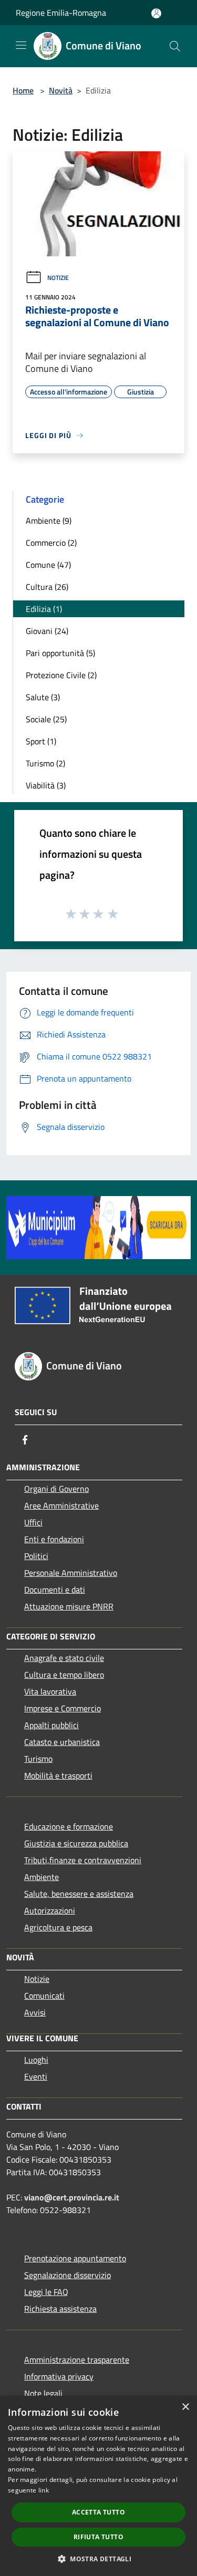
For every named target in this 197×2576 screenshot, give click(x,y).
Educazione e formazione (69, 1826)
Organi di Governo (56, 1489)
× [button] (185, 2407)
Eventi (36, 2076)
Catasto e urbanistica (62, 1742)
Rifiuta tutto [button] (98, 2537)
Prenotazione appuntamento (75, 2258)
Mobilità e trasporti (58, 1775)
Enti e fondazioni (54, 1539)
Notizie (58, 278)
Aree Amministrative (61, 1505)
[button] (98, 2559)
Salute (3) (43, 697)
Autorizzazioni (50, 1910)
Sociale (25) (46, 719)
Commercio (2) (51, 543)
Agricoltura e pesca (58, 1927)
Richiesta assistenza (60, 2309)
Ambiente (42, 1877)
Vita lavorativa (50, 1691)
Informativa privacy (59, 2376)
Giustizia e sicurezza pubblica (76, 1843)
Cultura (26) (47, 587)
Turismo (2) (45, 763)
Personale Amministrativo (71, 1573)
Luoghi (36, 2060)
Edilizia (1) (44, 609)
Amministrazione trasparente (77, 2360)
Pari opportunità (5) (60, 653)
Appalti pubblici (51, 1725)
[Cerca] (175, 46)
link (44, 2490)
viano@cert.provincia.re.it (72, 2197)
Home (23, 90)
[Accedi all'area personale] (156, 13)
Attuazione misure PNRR (69, 1606)
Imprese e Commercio (63, 1708)
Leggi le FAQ (46, 2292)
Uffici (33, 1522)
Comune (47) (48, 565)
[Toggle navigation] (21, 45)
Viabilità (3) (46, 785)
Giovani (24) (47, 631)
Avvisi (35, 2012)
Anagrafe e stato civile (64, 1658)
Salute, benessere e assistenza (79, 1894)
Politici (36, 1556)
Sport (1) (41, 741)
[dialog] (98, 2486)
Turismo (38, 1759)
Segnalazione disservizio (68, 2275)
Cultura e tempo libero (64, 1675)
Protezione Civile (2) (61, 675)
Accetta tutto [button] (98, 2512)
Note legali (43, 2393)
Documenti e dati (55, 1590)
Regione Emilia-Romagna (61, 13)
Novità (61, 90)
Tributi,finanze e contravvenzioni (83, 1860)
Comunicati (44, 1996)
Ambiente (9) (49, 521)
